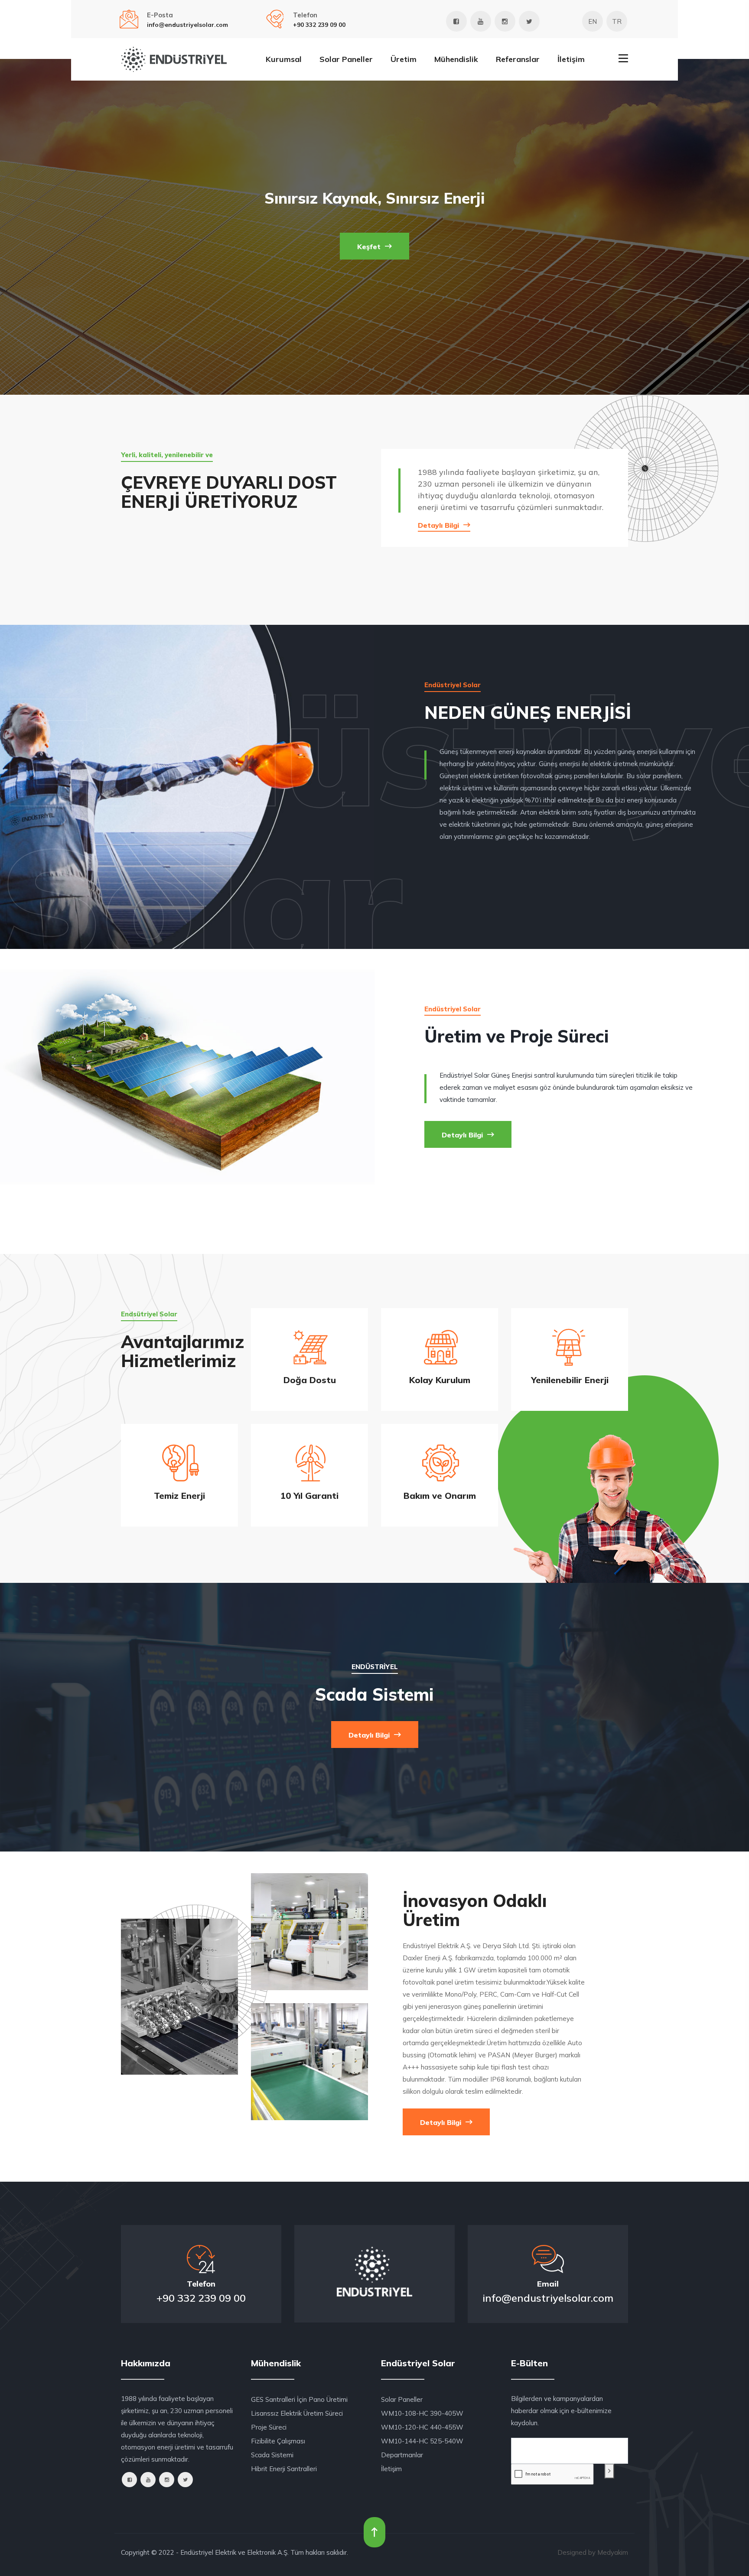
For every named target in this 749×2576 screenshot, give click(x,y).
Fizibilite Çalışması (278, 2441)
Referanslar (518, 59)
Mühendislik (456, 59)
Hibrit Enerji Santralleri (284, 2469)
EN (593, 21)
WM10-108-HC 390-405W (422, 2413)
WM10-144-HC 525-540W (422, 2441)
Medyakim (613, 2552)
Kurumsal (284, 59)
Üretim (404, 59)
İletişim (571, 59)
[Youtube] (481, 21)
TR (617, 21)
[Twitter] (529, 21)
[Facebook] (456, 21)
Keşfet (370, 247)
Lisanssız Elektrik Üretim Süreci (297, 2413)
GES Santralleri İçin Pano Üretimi (299, 2399)
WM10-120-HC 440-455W (422, 2427)
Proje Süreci (269, 2427)
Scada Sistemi (272, 2455)
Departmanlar (402, 2455)
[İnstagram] (505, 21)
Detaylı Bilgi (440, 525)
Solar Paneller (346, 59)
